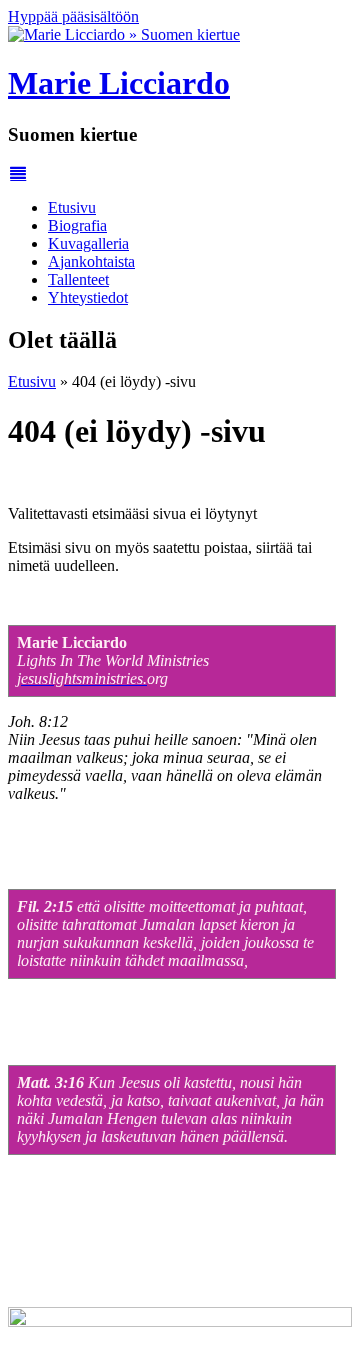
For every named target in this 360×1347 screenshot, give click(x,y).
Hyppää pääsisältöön (73, 16)
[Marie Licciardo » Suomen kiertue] (124, 34)
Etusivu (72, 207)
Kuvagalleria (88, 243)
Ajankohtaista (91, 261)
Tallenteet (78, 279)
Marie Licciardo (119, 83)
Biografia (77, 225)
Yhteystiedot (88, 297)
